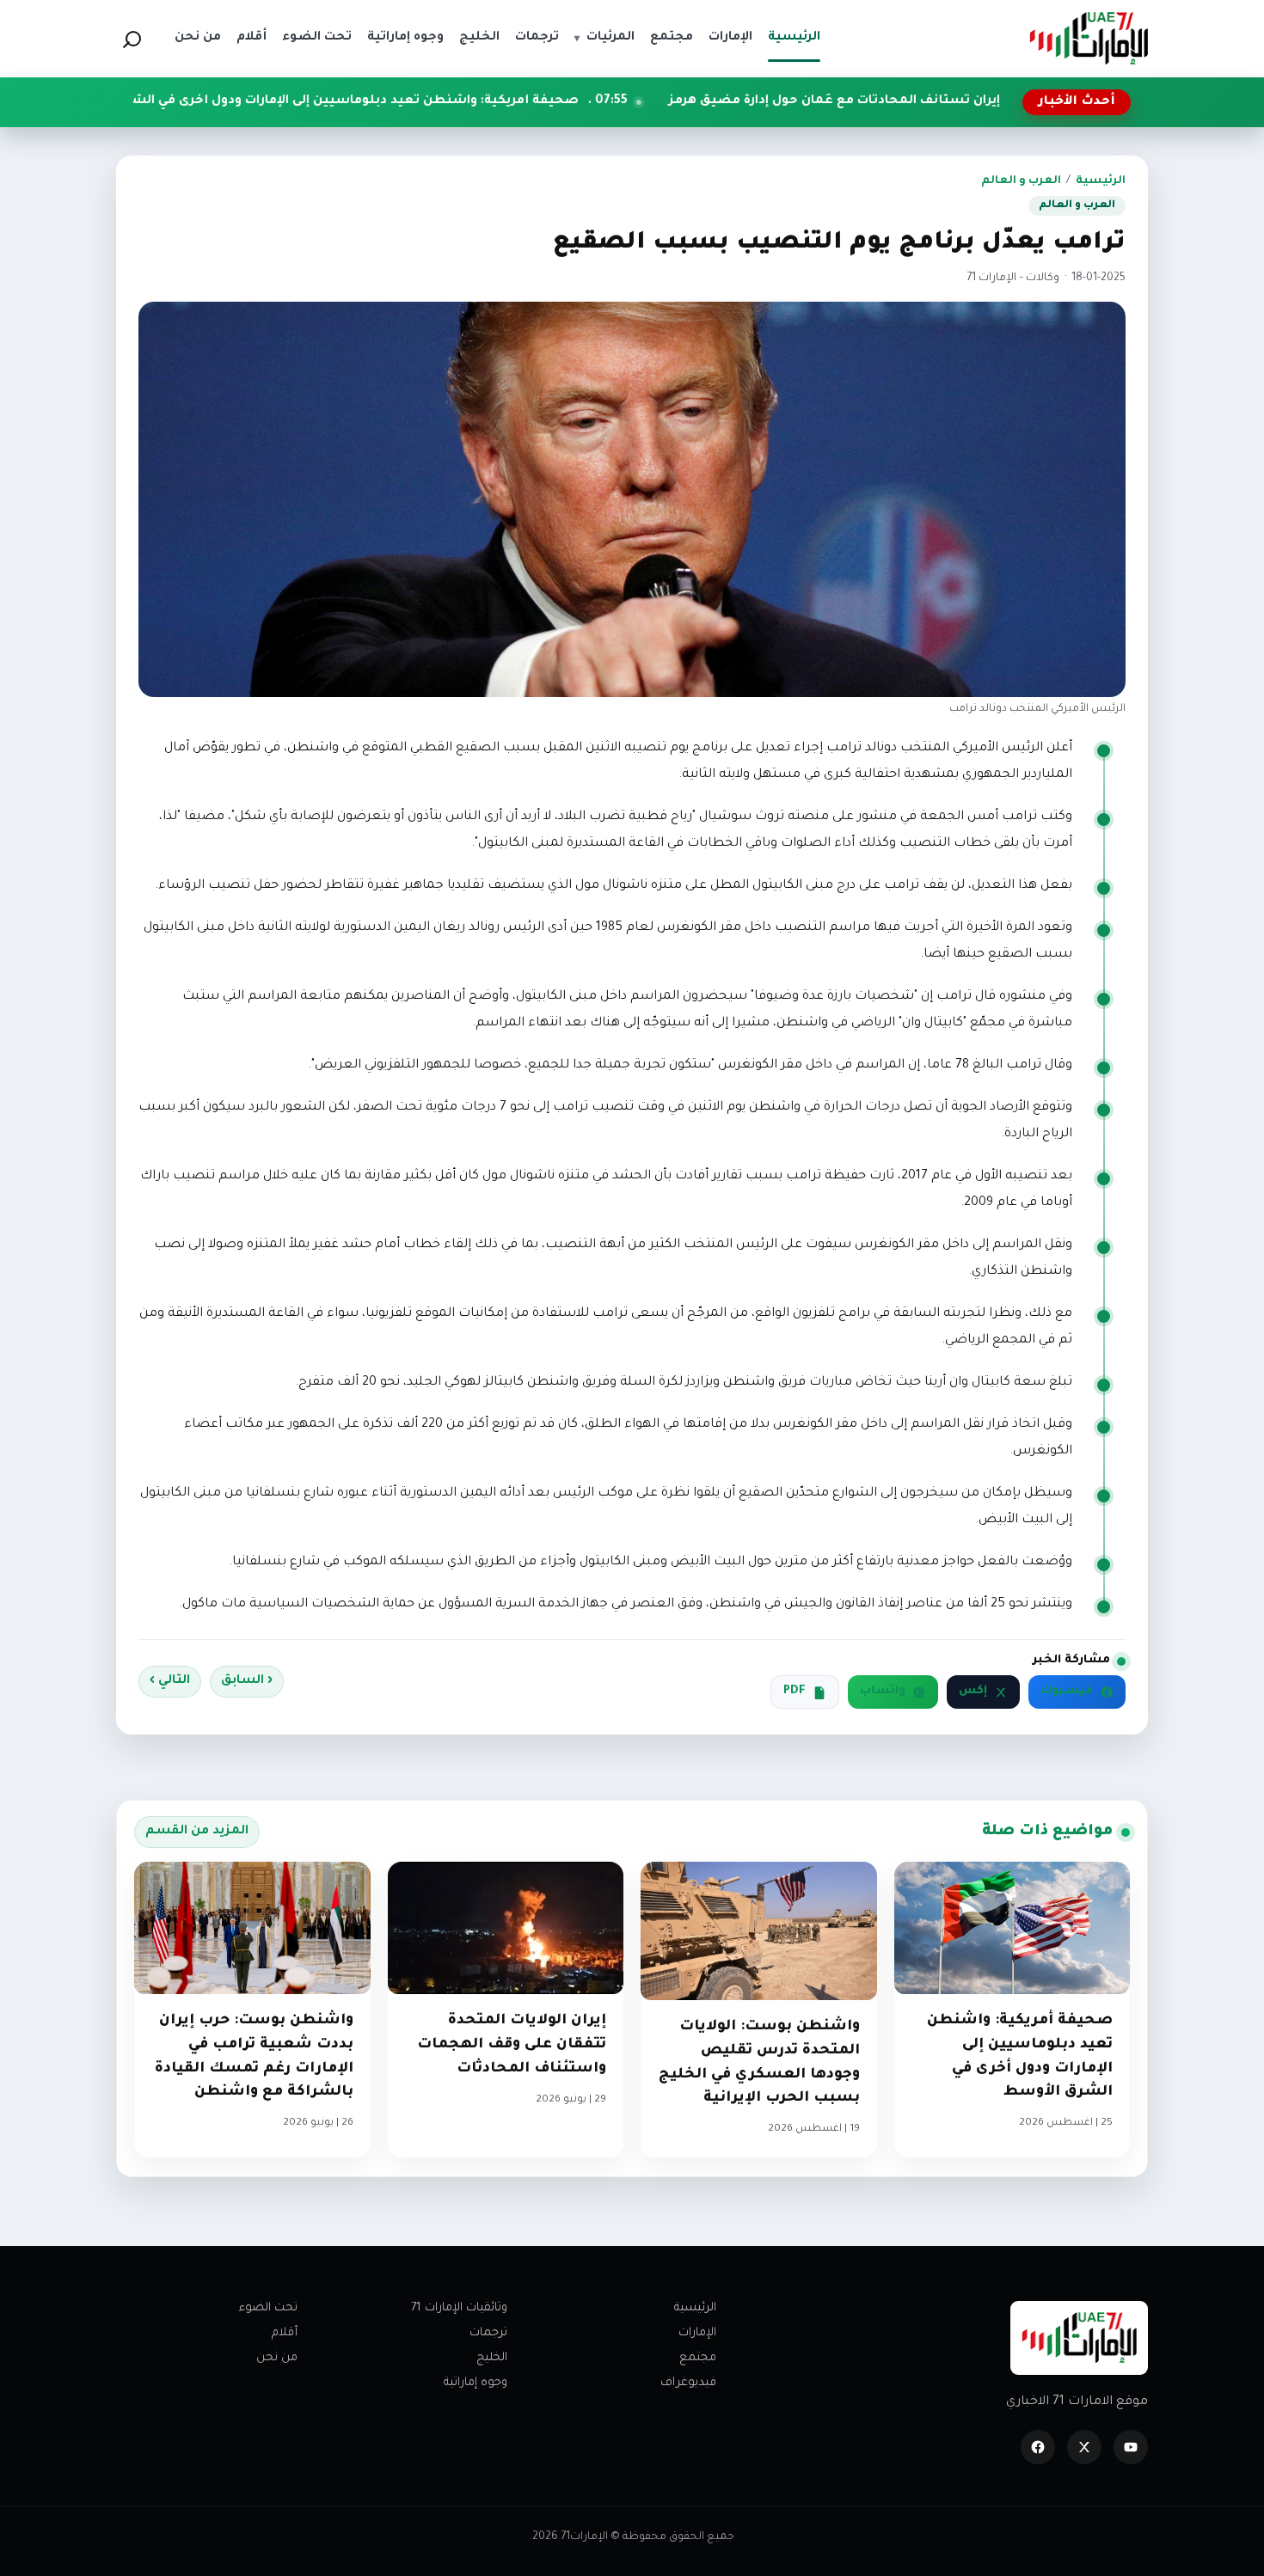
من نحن (277, 2358)
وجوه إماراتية (476, 2383)
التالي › (170, 1681)
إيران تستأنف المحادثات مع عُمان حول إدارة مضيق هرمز (958, 101)
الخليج (492, 2358)
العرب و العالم (1021, 181)
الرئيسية (1101, 181)
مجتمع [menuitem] (672, 38)
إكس (973, 1692)
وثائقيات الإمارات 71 (459, 2308)
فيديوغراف (688, 2383)
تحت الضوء (268, 2308)
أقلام (285, 2333)
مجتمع (698, 2358)
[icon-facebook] (1038, 2447)
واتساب (883, 1692)
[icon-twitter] (1084, 2447)
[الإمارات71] (1089, 38)
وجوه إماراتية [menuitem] (405, 38)
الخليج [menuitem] (479, 38)
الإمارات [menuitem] (730, 38)
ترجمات (488, 2333)
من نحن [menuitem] (198, 38)
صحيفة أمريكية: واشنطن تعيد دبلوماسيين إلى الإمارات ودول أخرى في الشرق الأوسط (447, 101)
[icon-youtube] (1131, 2447)
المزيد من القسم (197, 1832)
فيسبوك (1067, 1692)
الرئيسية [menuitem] (794, 38)
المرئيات (604, 38)
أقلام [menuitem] (252, 38)
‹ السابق (247, 1681)
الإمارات (697, 2333)
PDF (795, 1692)
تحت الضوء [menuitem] (317, 38)
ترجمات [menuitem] (537, 38)
